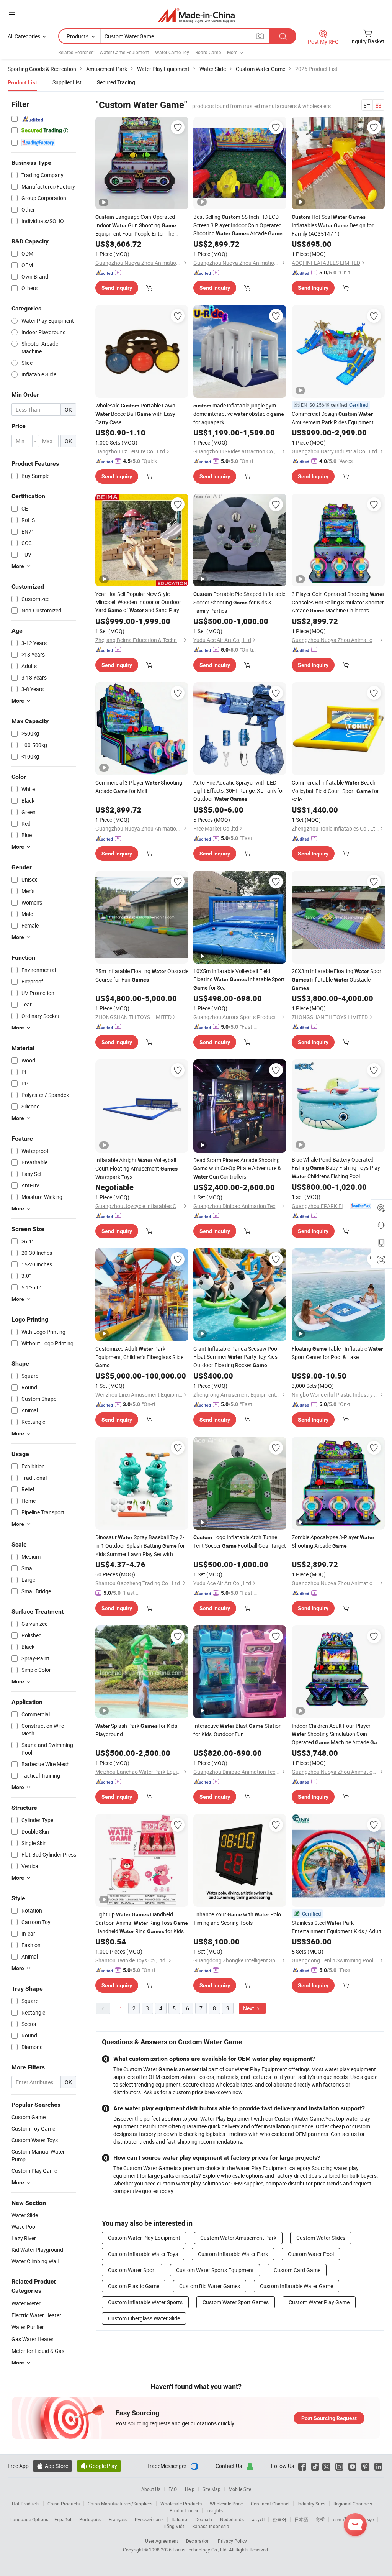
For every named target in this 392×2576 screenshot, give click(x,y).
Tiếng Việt (173, 2526)
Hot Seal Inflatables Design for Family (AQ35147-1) (333, 225)
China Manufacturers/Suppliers (120, 2504)
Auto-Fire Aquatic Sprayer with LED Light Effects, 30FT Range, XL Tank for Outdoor (239, 791)
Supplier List (67, 82)
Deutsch (204, 2519)
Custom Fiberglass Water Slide (144, 2318)
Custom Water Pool (311, 2254)
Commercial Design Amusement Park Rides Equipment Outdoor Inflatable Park (333, 418)
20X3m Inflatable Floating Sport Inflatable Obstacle (337, 979)
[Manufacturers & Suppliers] (196, 15)
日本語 (301, 2519)
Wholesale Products (181, 2504)
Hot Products (26, 2504)
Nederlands (232, 2519)
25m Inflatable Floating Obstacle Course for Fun (142, 975)
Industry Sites (311, 2504)
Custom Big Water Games (210, 2286)
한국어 (279, 2519)
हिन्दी (320, 2519)
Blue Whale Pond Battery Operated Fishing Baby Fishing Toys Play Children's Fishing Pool (336, 1168)
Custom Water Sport (132, 2270)
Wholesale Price (226, 2504)
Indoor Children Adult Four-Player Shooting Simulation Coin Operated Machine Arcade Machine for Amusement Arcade (338, 1734)
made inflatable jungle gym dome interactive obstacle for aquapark (239, 414)
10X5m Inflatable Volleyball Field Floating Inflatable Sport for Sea (239, 979)
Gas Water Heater (33, 2339)
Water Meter (26, 2303)
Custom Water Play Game (319, 2302)
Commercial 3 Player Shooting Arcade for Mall (139, 787)
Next (249, 2008)
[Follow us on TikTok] (315, 2466)
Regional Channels (353, 2504)
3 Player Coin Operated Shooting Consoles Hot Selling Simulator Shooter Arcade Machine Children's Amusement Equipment (338, 603)
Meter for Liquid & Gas (38, 2351)
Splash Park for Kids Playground (136, 1730)
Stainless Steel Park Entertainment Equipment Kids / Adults (338, 1927)
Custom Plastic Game (134, 2286)
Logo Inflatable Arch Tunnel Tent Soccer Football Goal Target (240, 1541)
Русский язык (149, 2519)
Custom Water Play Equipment (144, 2238)
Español (63, 2519)
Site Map (212, 2489)
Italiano (179, 2519)
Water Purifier (28, 2327)
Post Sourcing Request (329, 2418)
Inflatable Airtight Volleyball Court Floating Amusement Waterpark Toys (136, 1168)
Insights (215, 2510)
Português (90, 2519)
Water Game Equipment (124, 52)
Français (118, 2519)
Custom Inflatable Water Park (233, 2254)
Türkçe (367, 2519)
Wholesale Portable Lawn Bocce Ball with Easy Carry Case (135, 414)
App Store (52, 2466)
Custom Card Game (297, 2270)
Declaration (198, 2541)
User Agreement (162, 2541)
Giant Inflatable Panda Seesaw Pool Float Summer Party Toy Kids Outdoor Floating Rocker (236, 1357)
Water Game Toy (172, 52)
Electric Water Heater (36, 2315)
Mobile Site (240, 2489)
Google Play (99, 2466)
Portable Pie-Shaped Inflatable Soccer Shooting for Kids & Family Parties (239, 602)
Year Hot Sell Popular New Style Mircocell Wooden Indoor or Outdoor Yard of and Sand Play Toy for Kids (138, 602)
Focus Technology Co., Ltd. (201, 2550)
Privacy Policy (232, 2541)
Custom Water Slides (321, 2238)
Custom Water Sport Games (236, 2302)
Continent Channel (270, 2504)
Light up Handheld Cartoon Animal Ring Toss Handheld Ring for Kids (142, 1923)
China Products (64, 2504)
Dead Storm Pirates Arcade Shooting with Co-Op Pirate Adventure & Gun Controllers (237, 1168)
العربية (258, 2519)
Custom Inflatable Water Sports (145, 2302)
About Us (151, 2489)
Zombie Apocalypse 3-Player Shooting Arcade (333, 1541)
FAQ (173, 2489)
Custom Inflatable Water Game (296, 2286)
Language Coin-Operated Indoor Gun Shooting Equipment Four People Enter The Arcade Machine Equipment (136, 225)
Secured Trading (116, 82)
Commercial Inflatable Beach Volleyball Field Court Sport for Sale (335, 791)
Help (190, 2489)
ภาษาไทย (342, 2519)
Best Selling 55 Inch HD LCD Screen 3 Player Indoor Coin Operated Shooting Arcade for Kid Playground (239, 225)
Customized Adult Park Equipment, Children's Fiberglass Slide (139, 1357)
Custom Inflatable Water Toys (143, 2254)
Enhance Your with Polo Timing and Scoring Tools (237, 1918)
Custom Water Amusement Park (238, 2238)
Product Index (184, 2510)
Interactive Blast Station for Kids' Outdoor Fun (238, 1730)
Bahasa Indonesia (211, 2526)
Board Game (208, 52)
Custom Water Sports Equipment (215, 2270)
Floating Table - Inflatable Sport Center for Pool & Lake (337, 1353)
